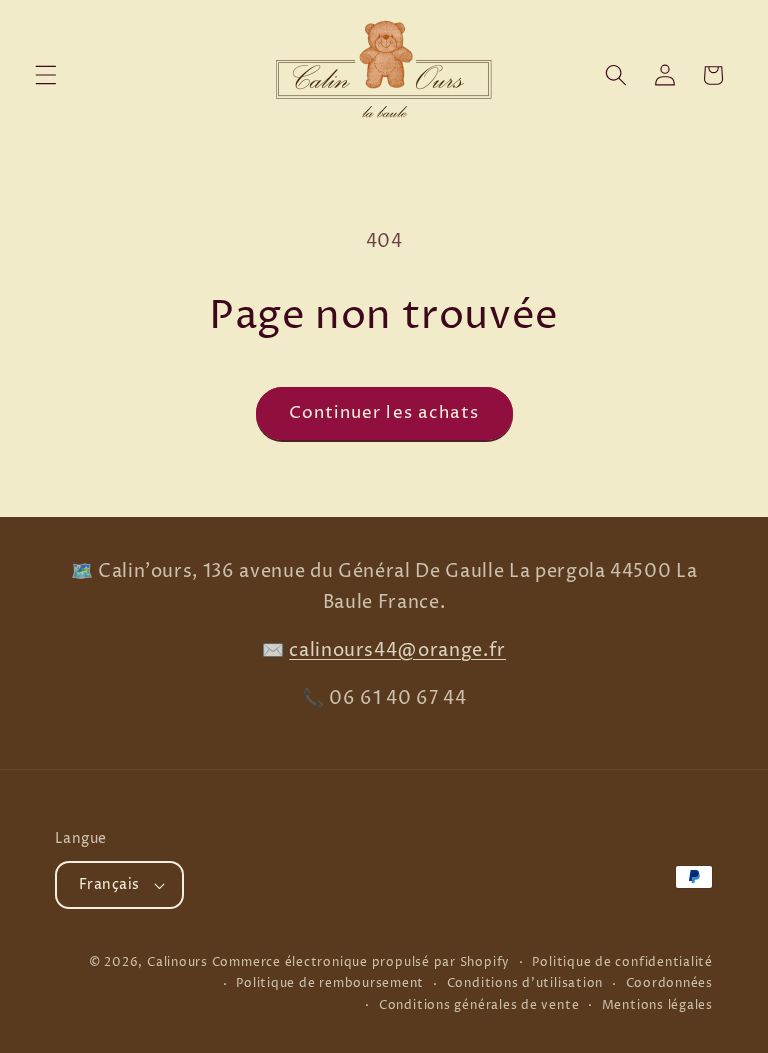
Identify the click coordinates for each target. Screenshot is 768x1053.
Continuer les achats (384, 413)
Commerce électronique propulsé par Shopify (361, 962)
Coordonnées (669, 983)
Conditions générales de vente (479, 1005)
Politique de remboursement (330, 983)
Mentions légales (657, 1005)
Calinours (177, 962)
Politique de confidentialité (622, 962)
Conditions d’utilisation (525, 983)
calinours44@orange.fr (397, 651)
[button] (46, 75)
